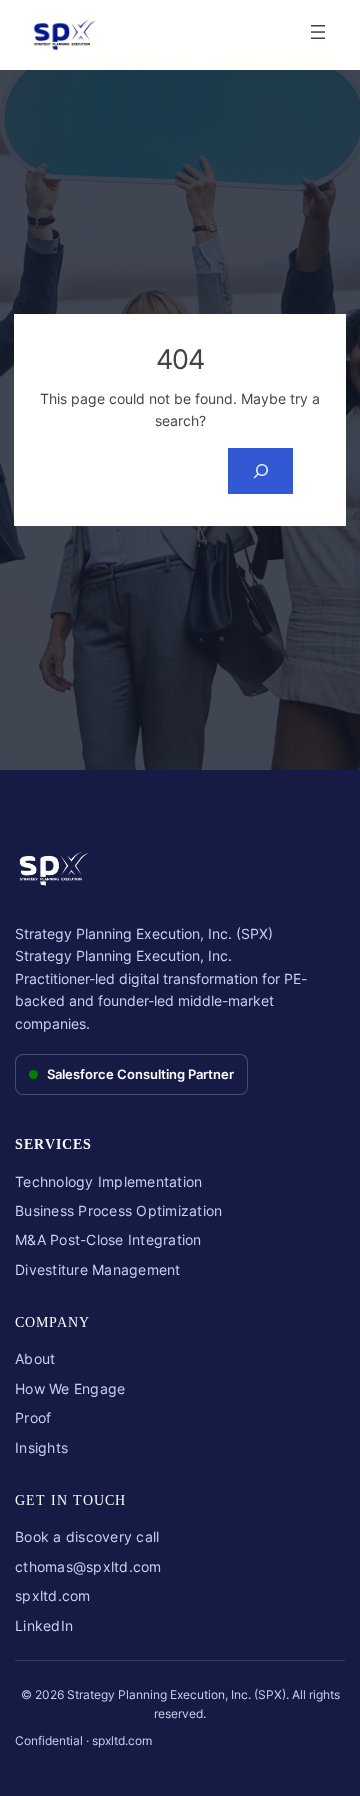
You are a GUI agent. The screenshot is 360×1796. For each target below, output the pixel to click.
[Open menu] (318, 32)
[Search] (260, 471)
